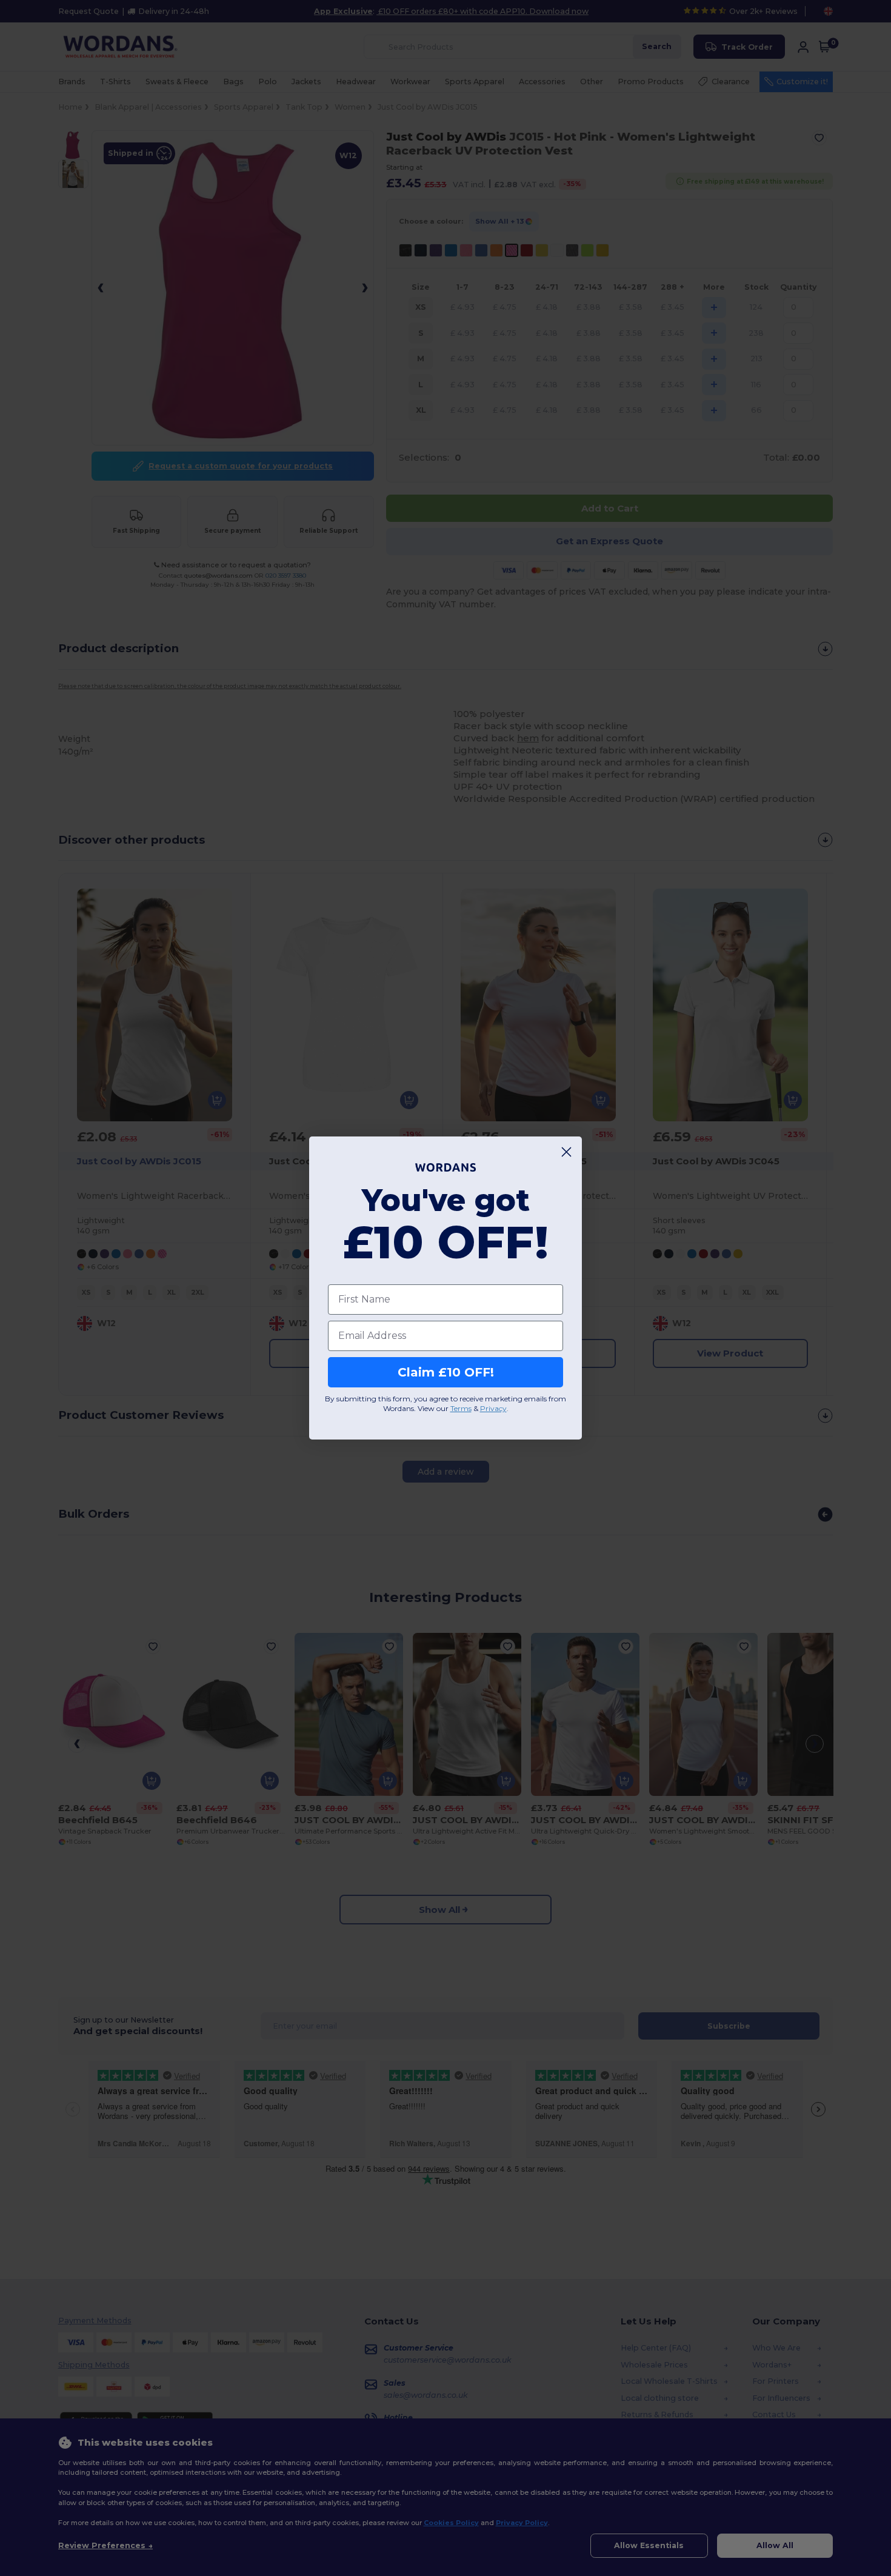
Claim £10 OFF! (446, 1372)
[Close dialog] (566, 1152)
